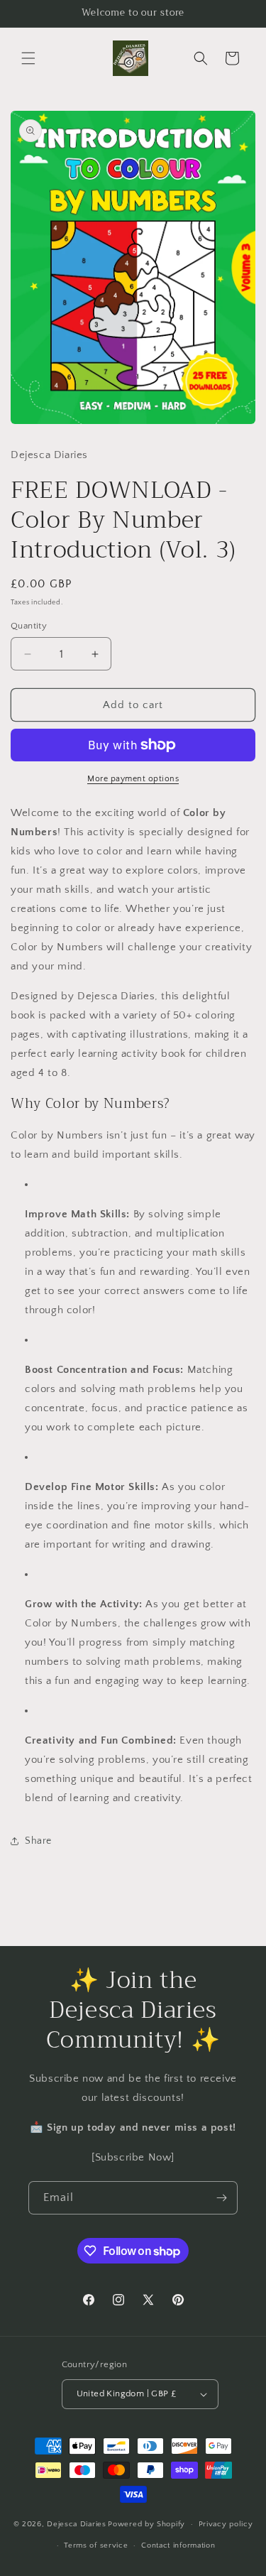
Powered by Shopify (146, 2524)
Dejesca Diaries (77, 2524)
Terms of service (96, 2545)
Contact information (178, 2545)
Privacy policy (226, 2524)
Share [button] (38, 1841)
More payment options (133, 779)
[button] (28, 58)
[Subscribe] (221, 2198)
